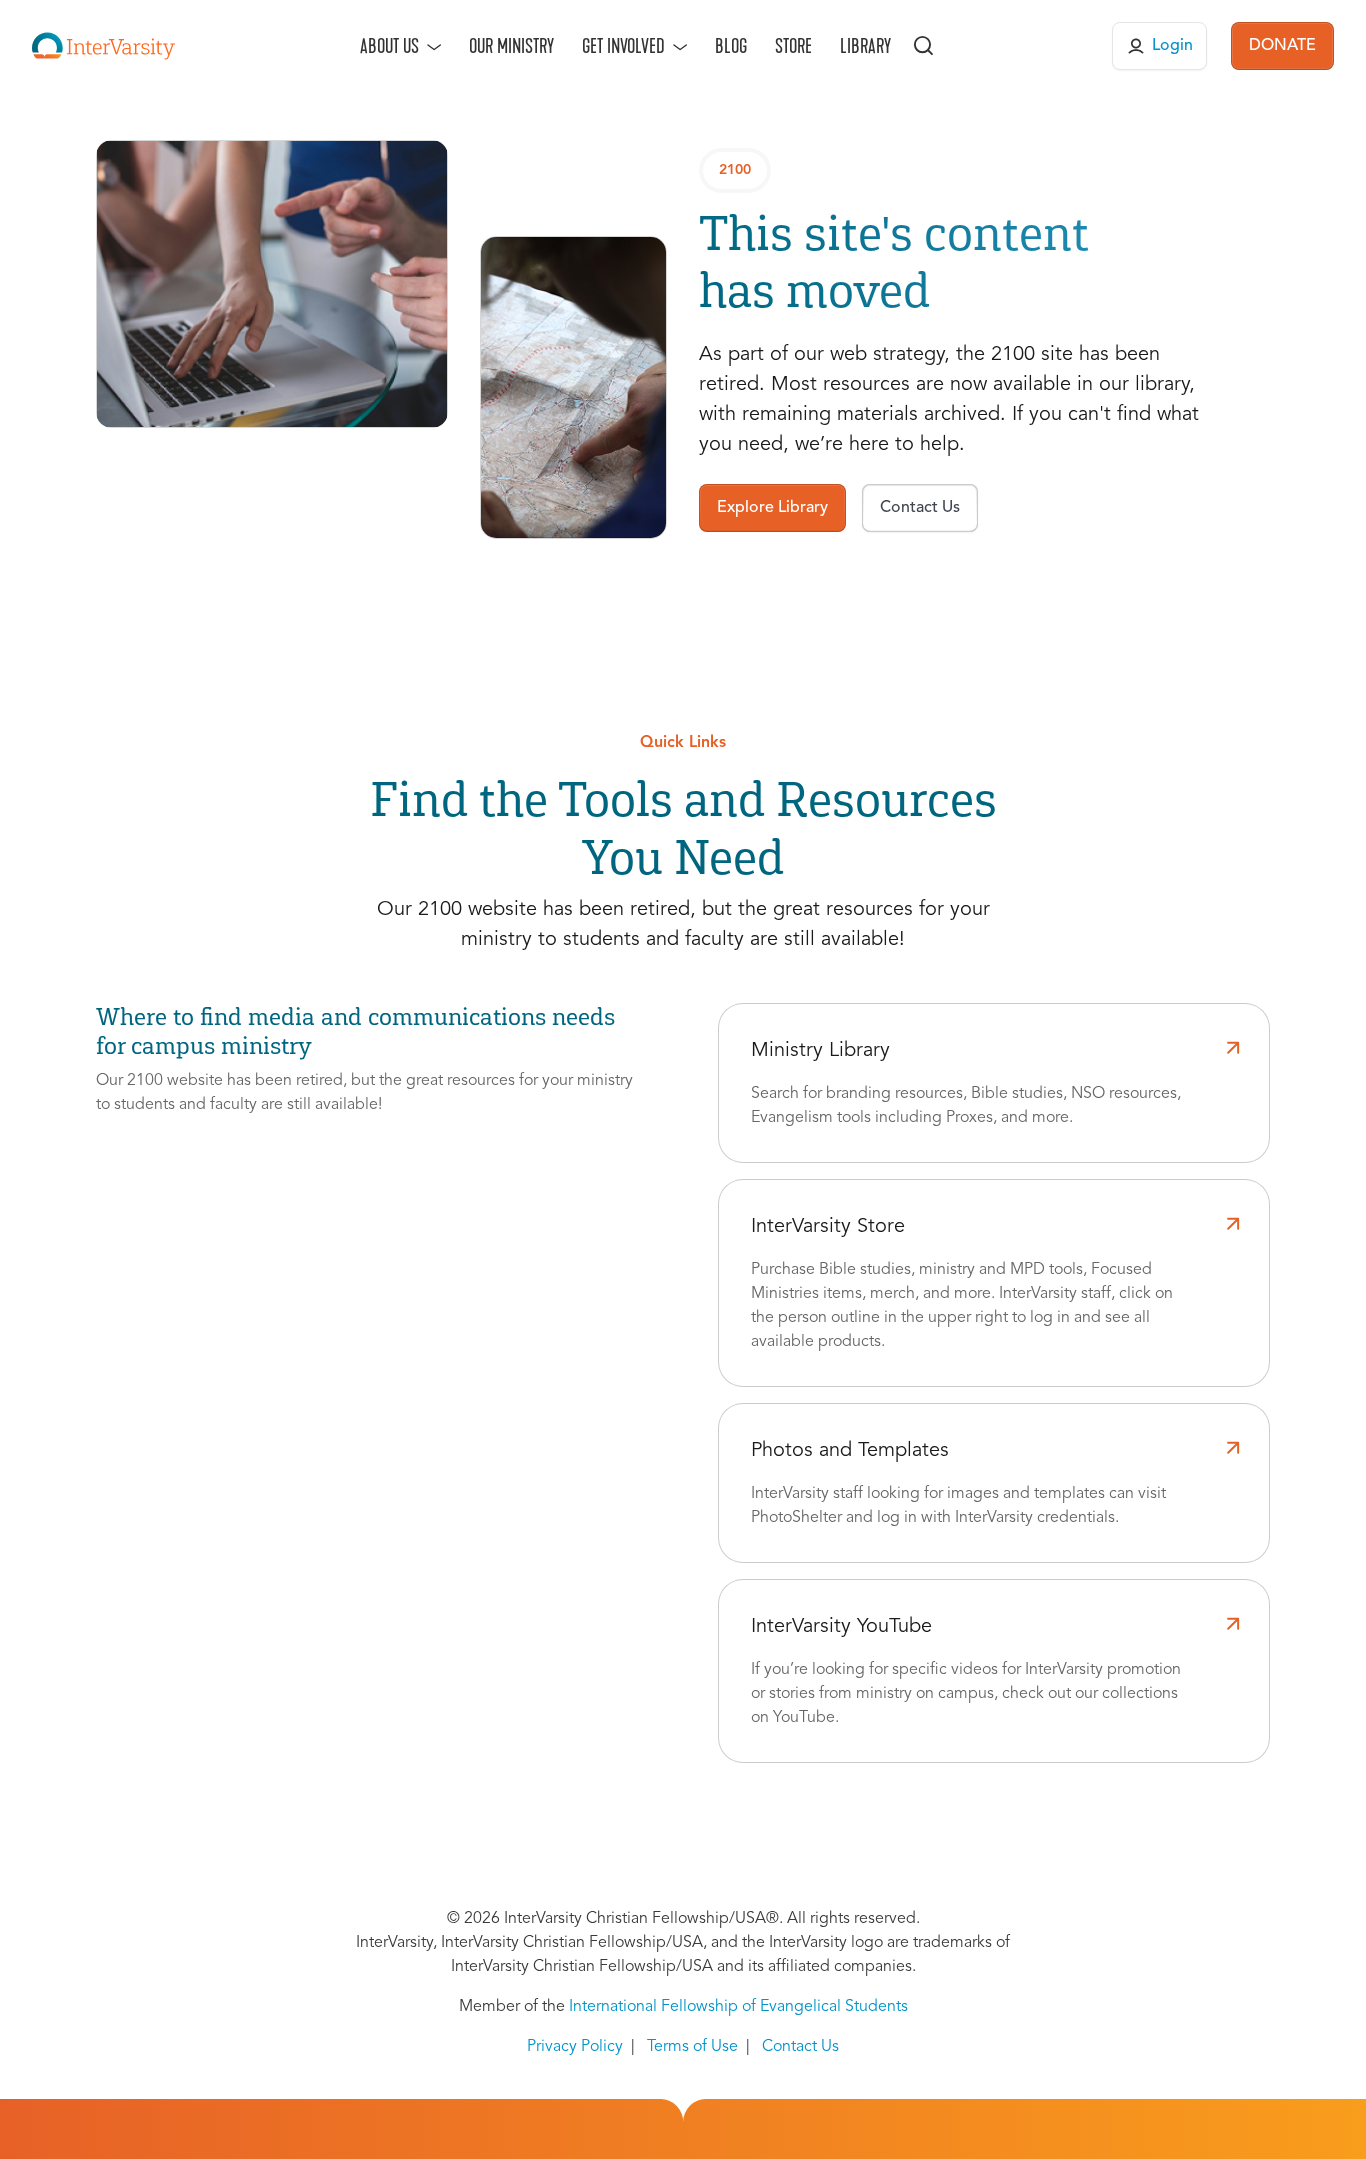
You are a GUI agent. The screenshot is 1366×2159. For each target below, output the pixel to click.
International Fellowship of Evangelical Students (738, 2007)
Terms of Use (692, 2047)
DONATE (1282, 46)
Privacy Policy (575, 2047)
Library (865, 46)
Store (793, 46)
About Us (389, 46)
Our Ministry (511, 46)
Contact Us (800, 2047)
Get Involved (623, 46)
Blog (731, 46)
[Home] (103, 46)
